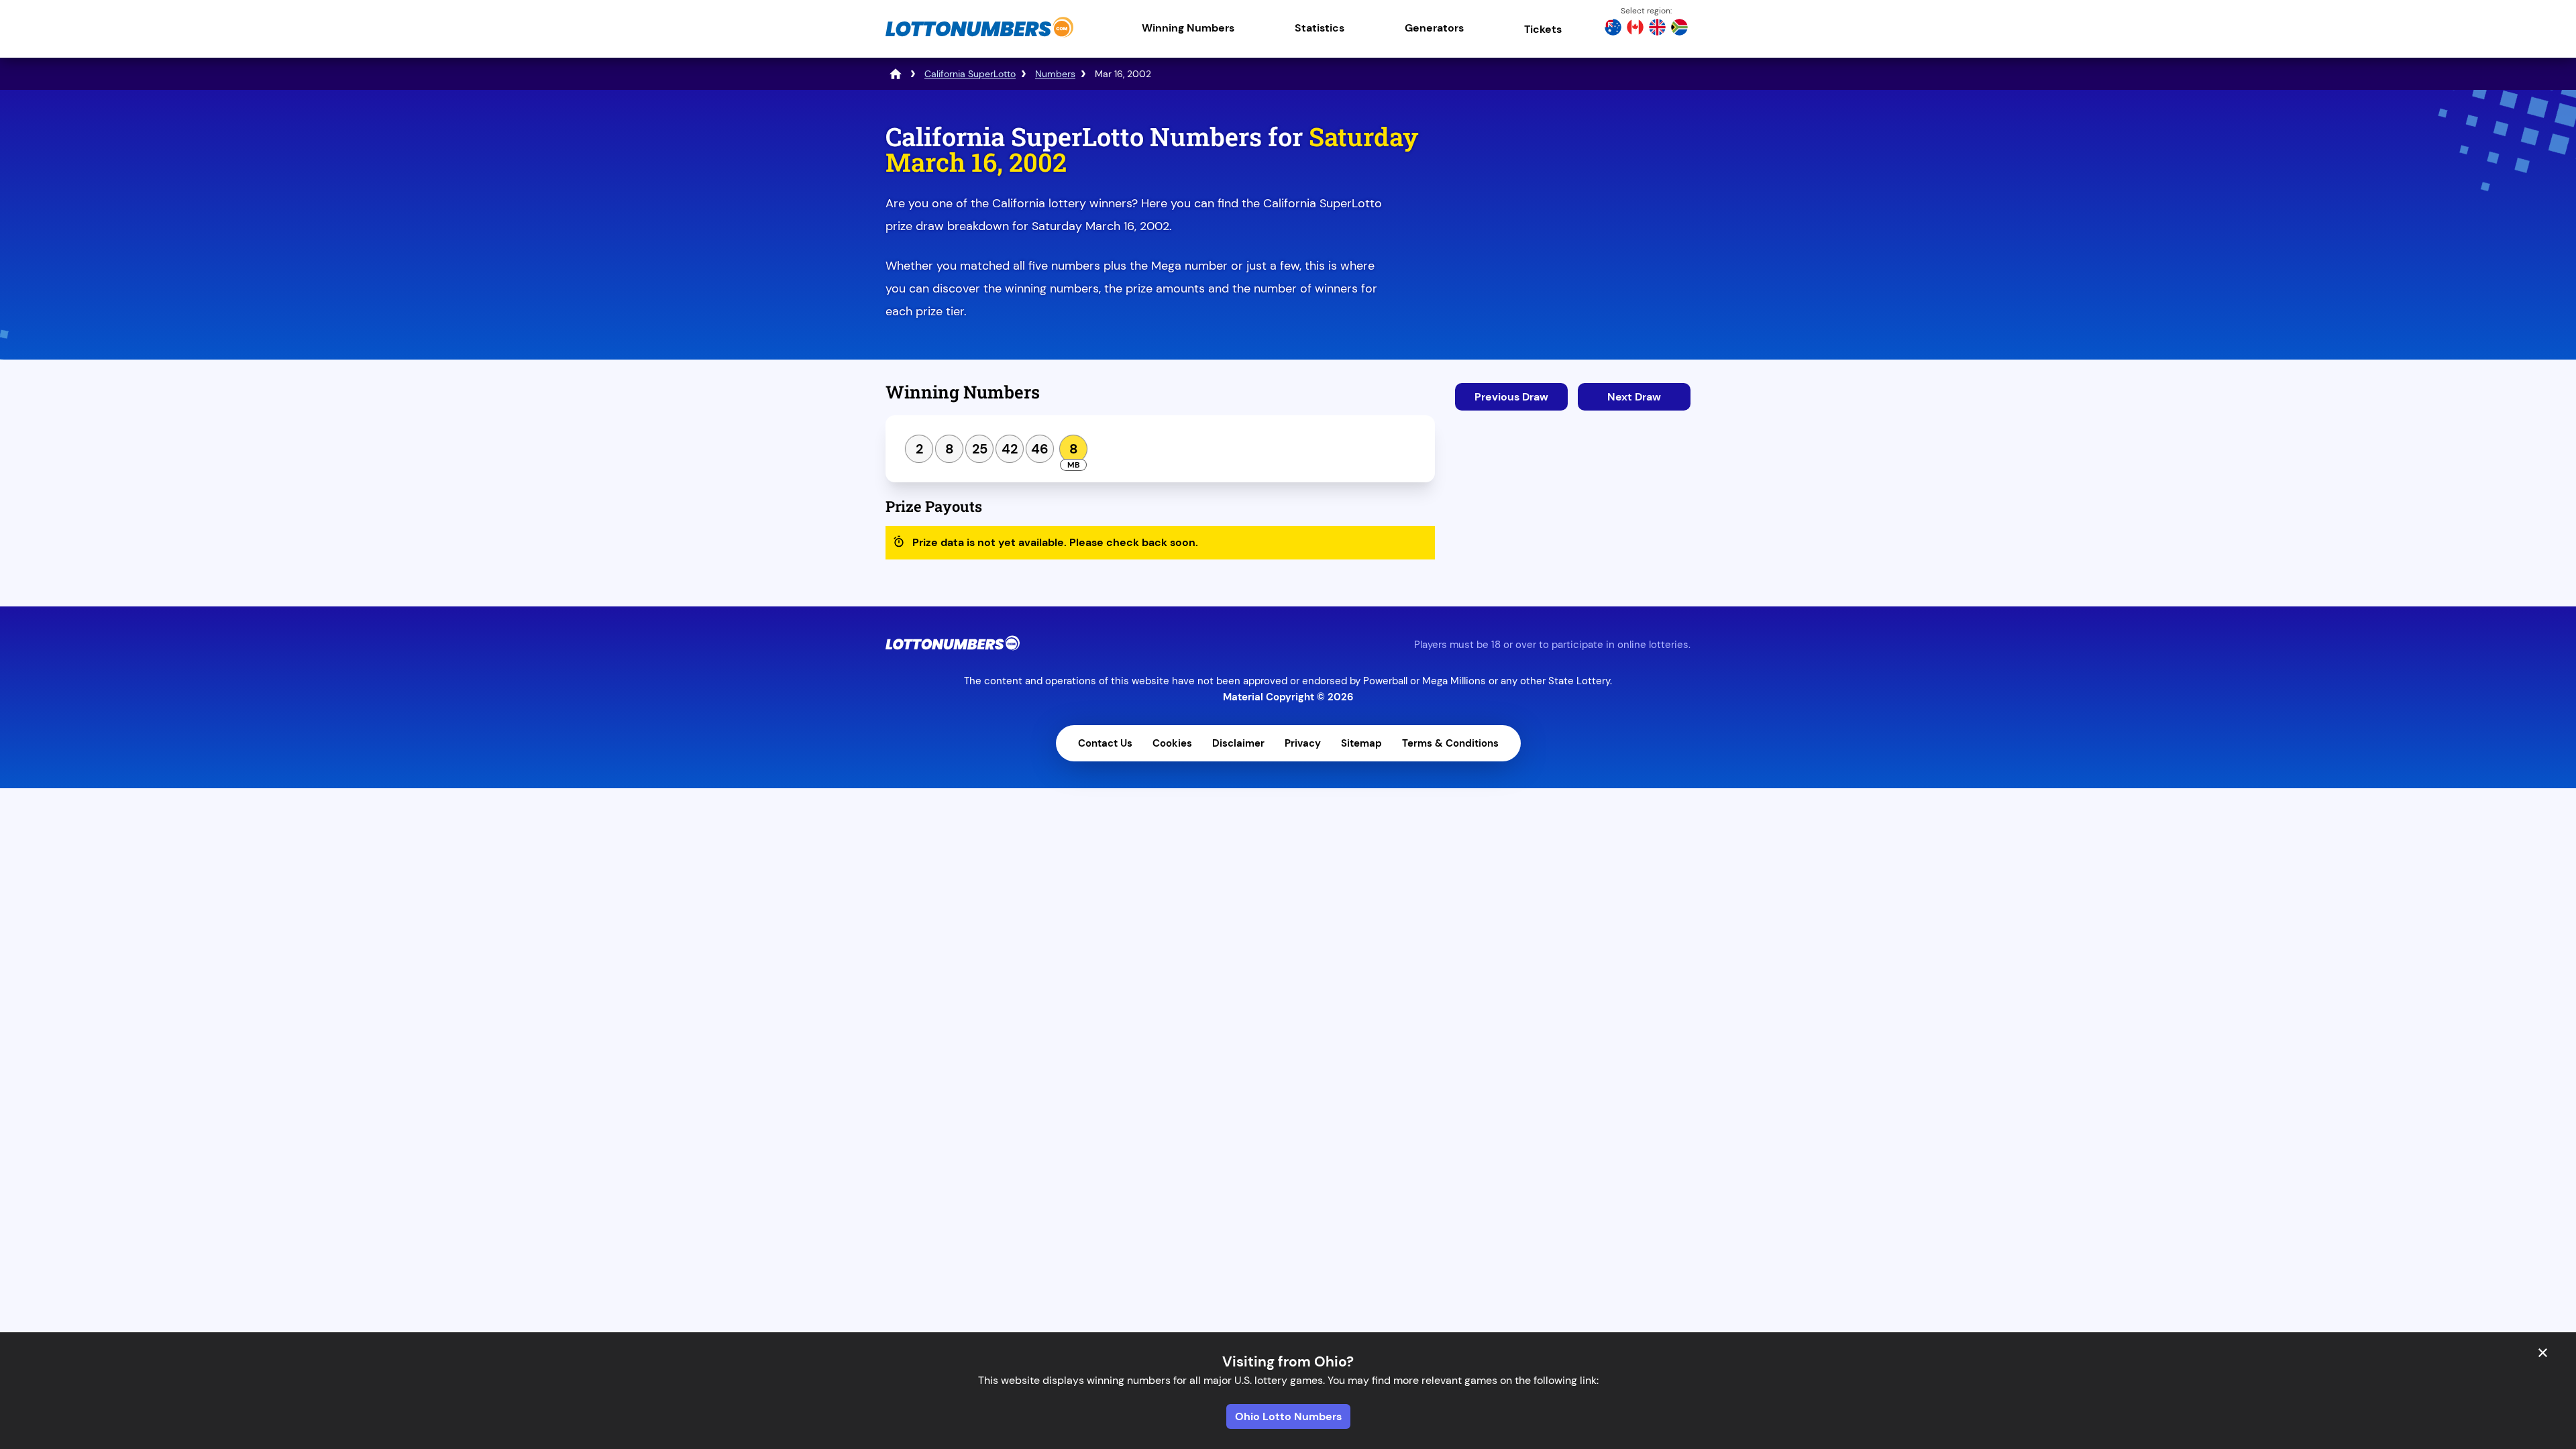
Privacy (1303, 743)
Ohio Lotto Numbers (1288, 1416)
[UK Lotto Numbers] (1657, 29)
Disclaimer (1238, 743)
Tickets (1543, 29)
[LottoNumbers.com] (979, 37)
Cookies (1172, 743)
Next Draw (1634, 397)
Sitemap (1361, 743)
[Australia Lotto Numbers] (1613, 29)
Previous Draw (1511, 397)
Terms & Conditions (1450, 743)
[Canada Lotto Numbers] (1635, 29)
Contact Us (1105, 743)
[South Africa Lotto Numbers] (1679, 29)
